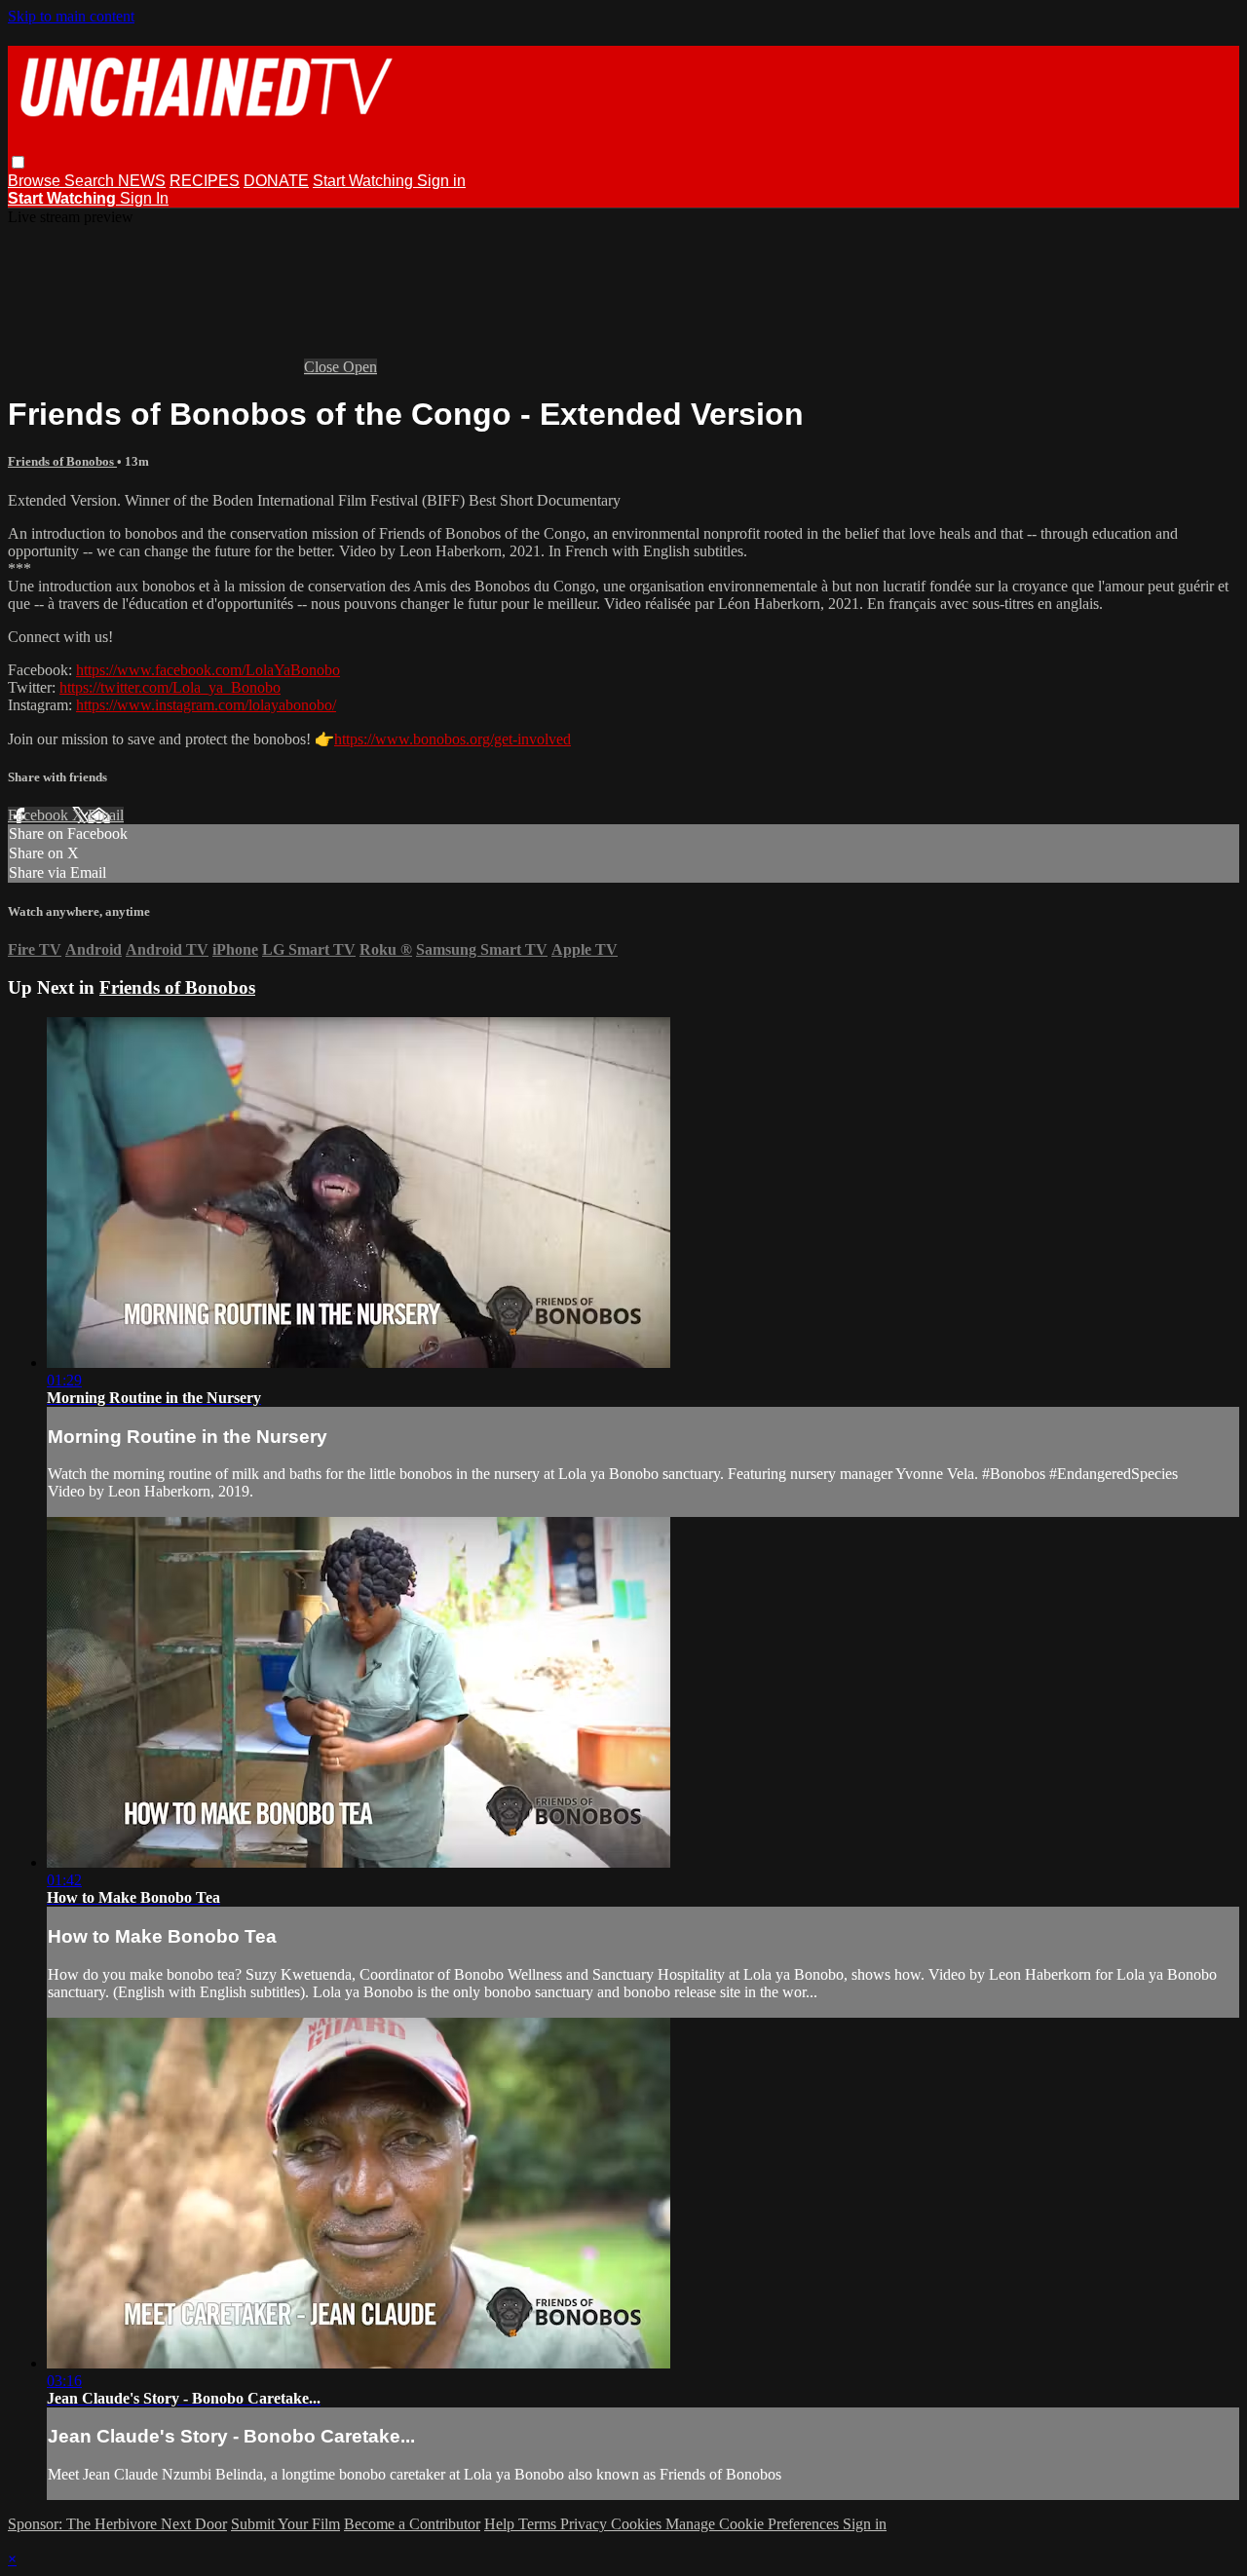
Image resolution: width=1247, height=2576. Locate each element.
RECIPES (205, 181)
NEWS (142, 181)
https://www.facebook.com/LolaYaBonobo (208, 670)
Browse (36, 181)
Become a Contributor (412, 2524)
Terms (539, 2524)
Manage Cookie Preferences (754, 2524)
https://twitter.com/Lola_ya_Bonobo (170, 687)
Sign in (441, 181)
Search (91, 181)
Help (501, 2524)
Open (360, 367)
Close (323, 367)
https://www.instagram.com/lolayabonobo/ (206, 705)
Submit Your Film (285, 2524)
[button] (18, 162)
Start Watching (365, 181)
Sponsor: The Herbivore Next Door (117, 2524)
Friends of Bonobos (62, 461)
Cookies (638, 2524)
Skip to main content (71, 16)
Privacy (586, 2524)
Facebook (40, 815)
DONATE (276, 181)
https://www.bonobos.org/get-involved (453, 739)
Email (106, 815)
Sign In (144, 198)
